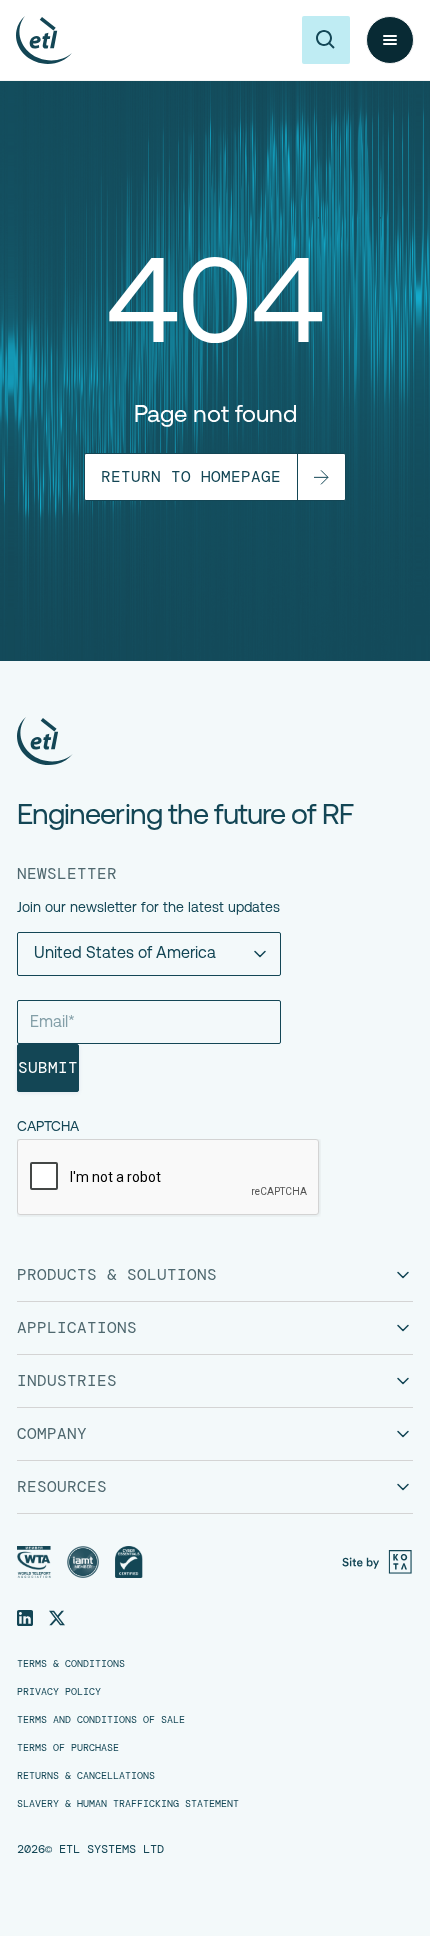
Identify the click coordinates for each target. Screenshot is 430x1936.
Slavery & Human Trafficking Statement (128, 1804)
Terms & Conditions (71, 1664)
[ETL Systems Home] (185, 741)
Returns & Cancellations (86, 1776)
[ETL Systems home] (44, 40)
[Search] (326, 40)
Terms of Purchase (68, 1748)
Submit (48, 1067)
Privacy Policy (59, 1692)
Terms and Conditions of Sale (101, 1720)
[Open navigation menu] (390, 40)
